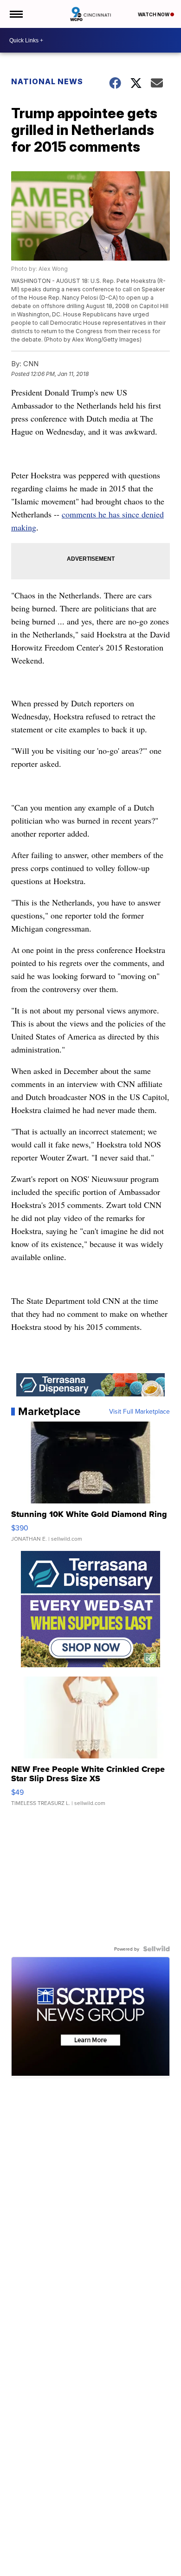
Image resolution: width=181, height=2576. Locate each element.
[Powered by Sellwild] (156, 1949)
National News (47, 81)
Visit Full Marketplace (139, 1411)
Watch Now (154, 14)
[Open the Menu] (16, 14)
